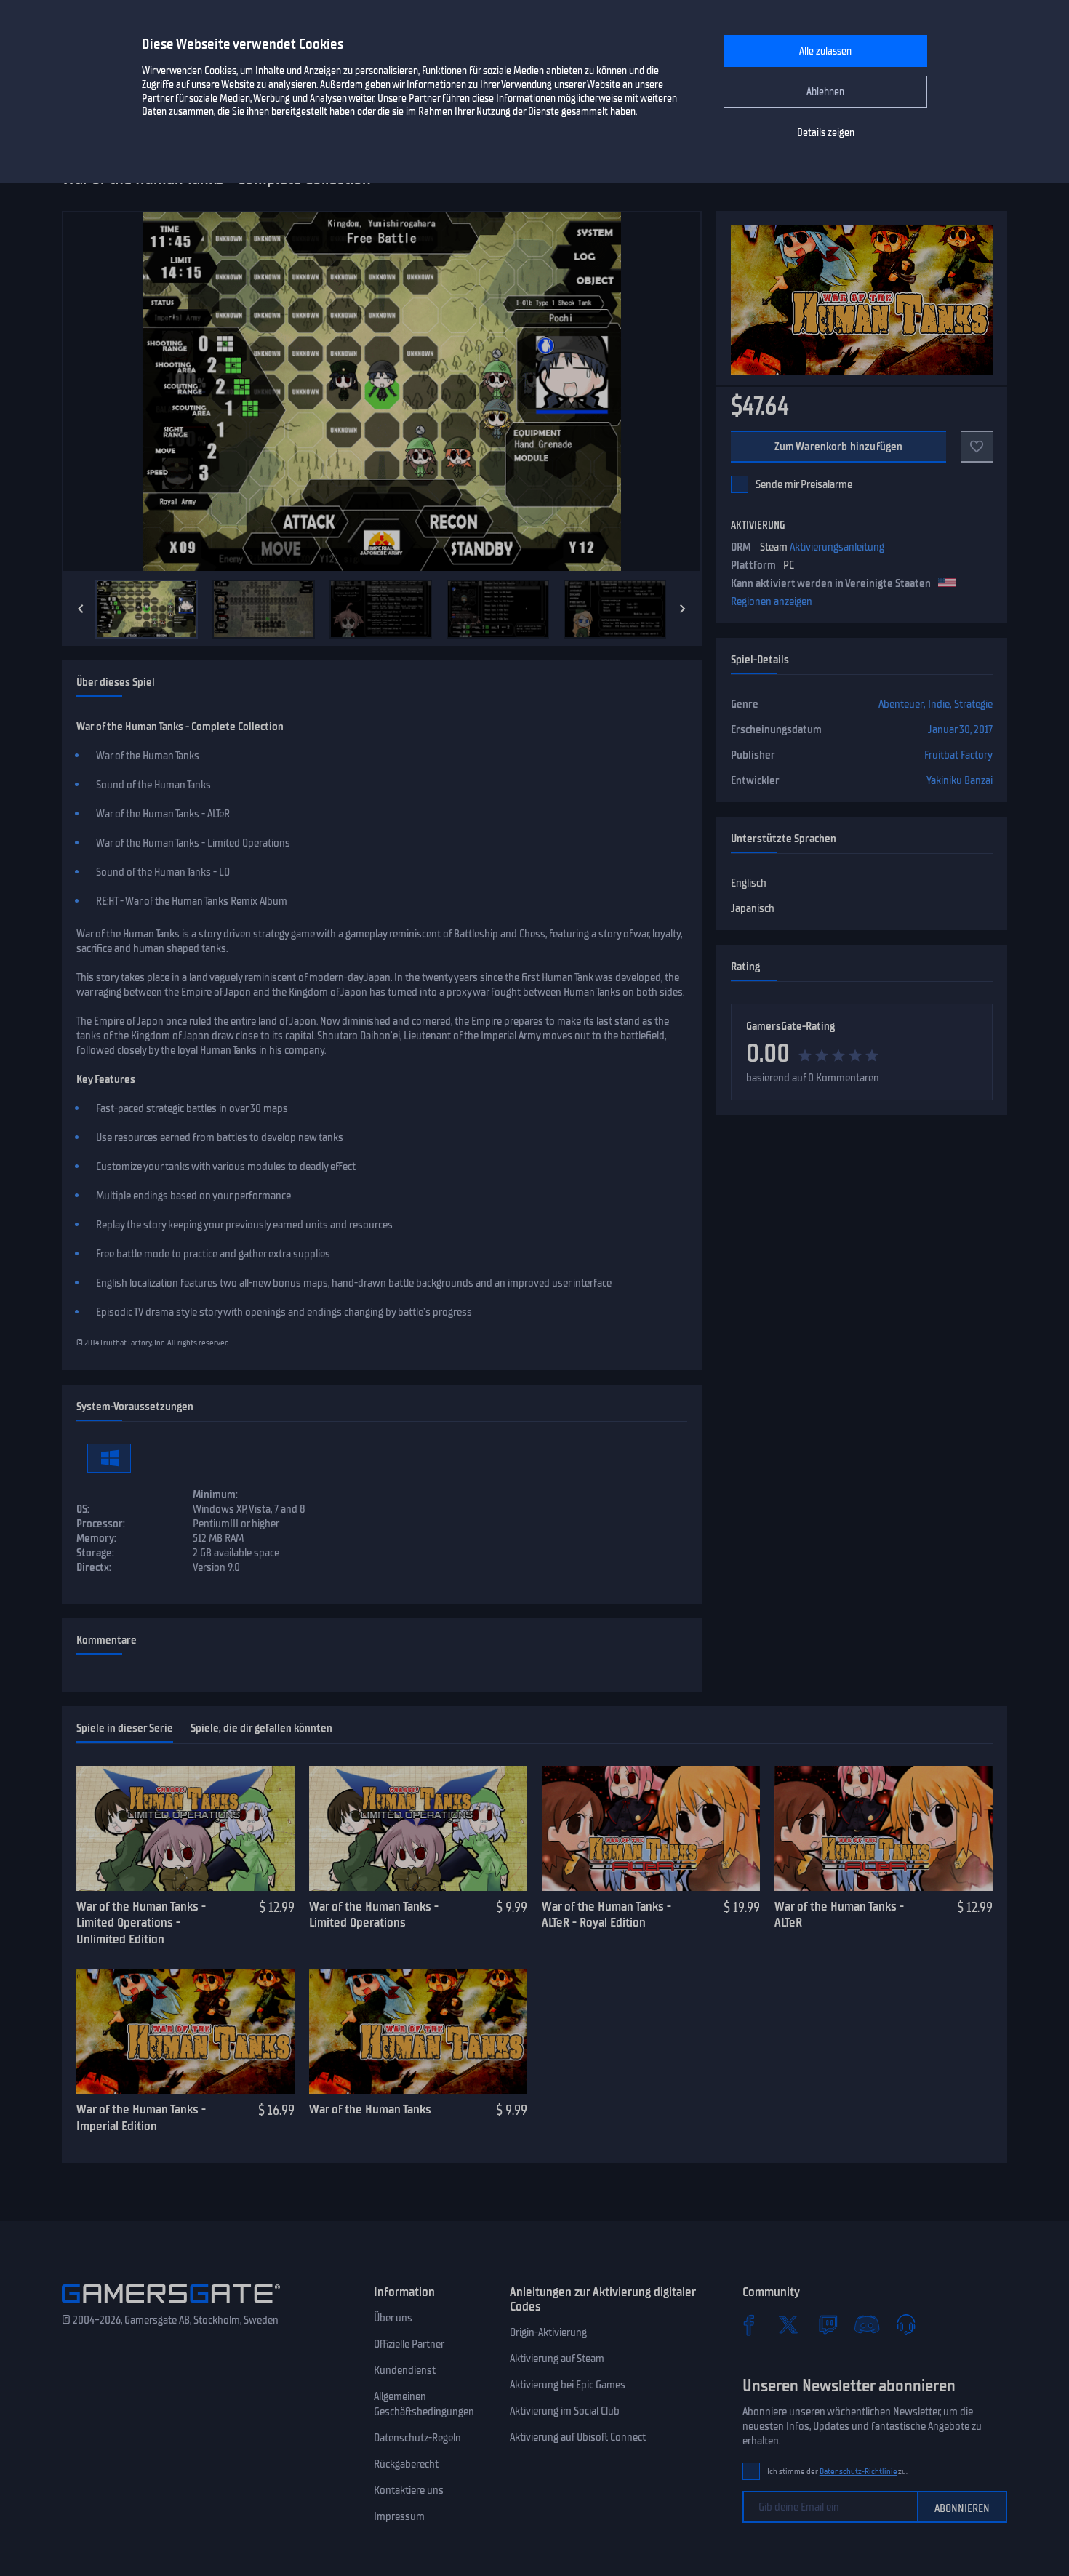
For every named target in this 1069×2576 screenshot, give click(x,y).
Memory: (96, 1538)
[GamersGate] (171, 2305)
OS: (83, 1509)
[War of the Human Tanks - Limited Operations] (418, 1828)
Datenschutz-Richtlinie (858, 2472)
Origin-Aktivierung (548, 2332)
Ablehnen (825, 92)
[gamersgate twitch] (828, 2324)
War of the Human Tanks (370, 2109)
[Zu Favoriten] (977, 447)
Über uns (393, 2318)
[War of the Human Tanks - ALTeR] (884, 1828)
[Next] (683, 609)
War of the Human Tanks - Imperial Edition (141, 2117)
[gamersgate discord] (867, 2324)
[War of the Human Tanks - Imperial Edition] (185, 2031)
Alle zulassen (825, 51)
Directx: (94, 1567)
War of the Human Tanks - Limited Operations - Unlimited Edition (141, 1923)
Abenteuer (901, 704)
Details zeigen (826, 133)
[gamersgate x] (788, 2324)
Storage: (95, 1553)
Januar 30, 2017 (960, 729)
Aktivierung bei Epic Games (568, 2385)
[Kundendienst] (906, 2324)
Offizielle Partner (409, 2344)
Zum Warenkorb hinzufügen (839, 447)
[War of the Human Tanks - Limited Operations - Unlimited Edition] (185, 1828)
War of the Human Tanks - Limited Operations (374, 1915)
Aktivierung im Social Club (565, 2411)
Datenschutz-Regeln (417, 2438)
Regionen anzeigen (772, 601)
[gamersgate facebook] (749, 2324)
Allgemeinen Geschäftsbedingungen (424, 2404)
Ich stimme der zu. (837, 2472)
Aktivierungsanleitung (837, 547)
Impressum (399, 2516)
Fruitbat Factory (958, 755)
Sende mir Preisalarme (804, 484)
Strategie (973, 704)
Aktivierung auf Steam (557, 2359)
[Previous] (81, 609)
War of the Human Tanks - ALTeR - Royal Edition (606, 1915)
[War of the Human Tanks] (418, 2031)
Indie (939, 704)
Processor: (101, 1524)
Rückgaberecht (406, 2464)
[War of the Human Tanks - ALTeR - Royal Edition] (651, 1828)
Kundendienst (405, 2370)
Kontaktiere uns (409, 2490)
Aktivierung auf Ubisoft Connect (578, 2437)
